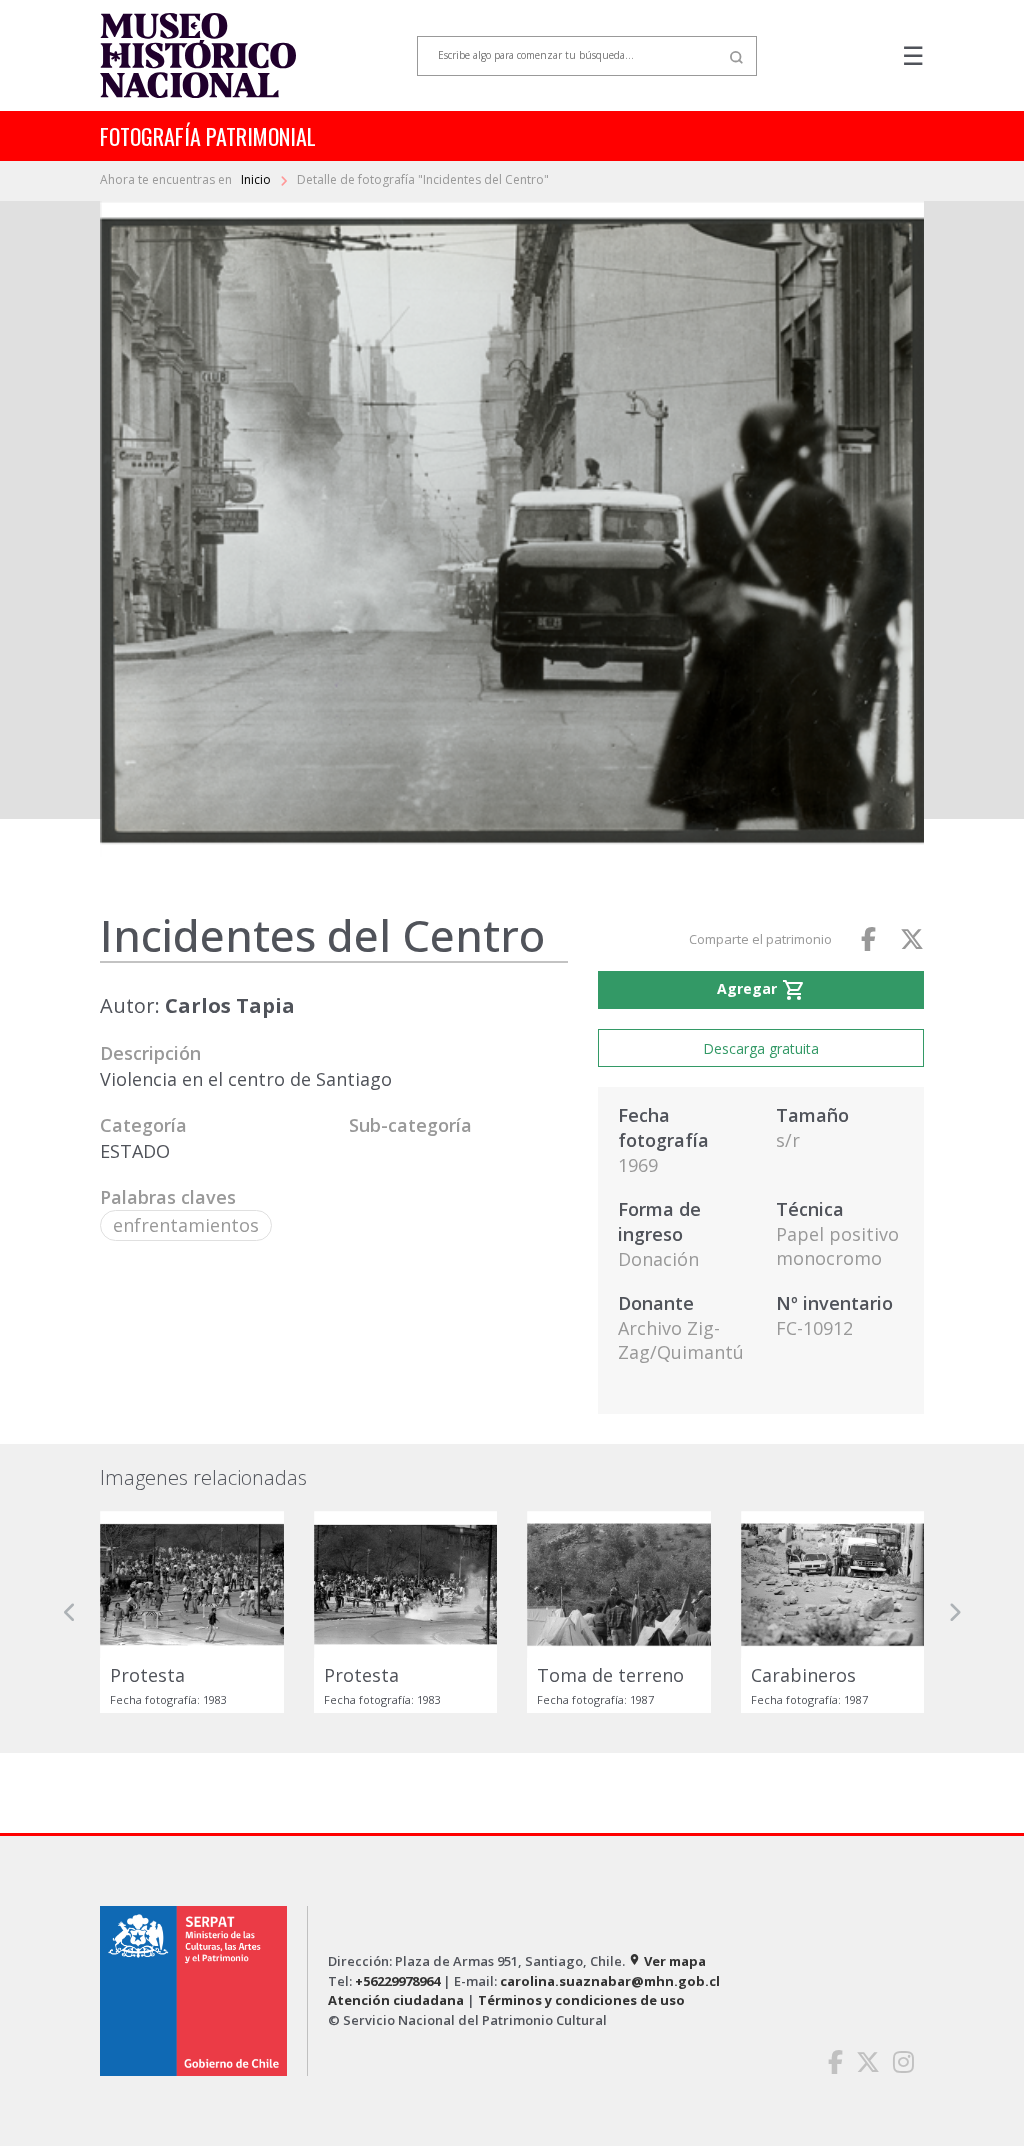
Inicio (257, 179)
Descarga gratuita (761, 1048)
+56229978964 (397, 1981)
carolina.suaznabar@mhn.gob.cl (610, 1981)
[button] (70, 1612)
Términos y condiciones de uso (581, 2000)
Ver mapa (667, 1961)
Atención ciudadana (396, 2000)
